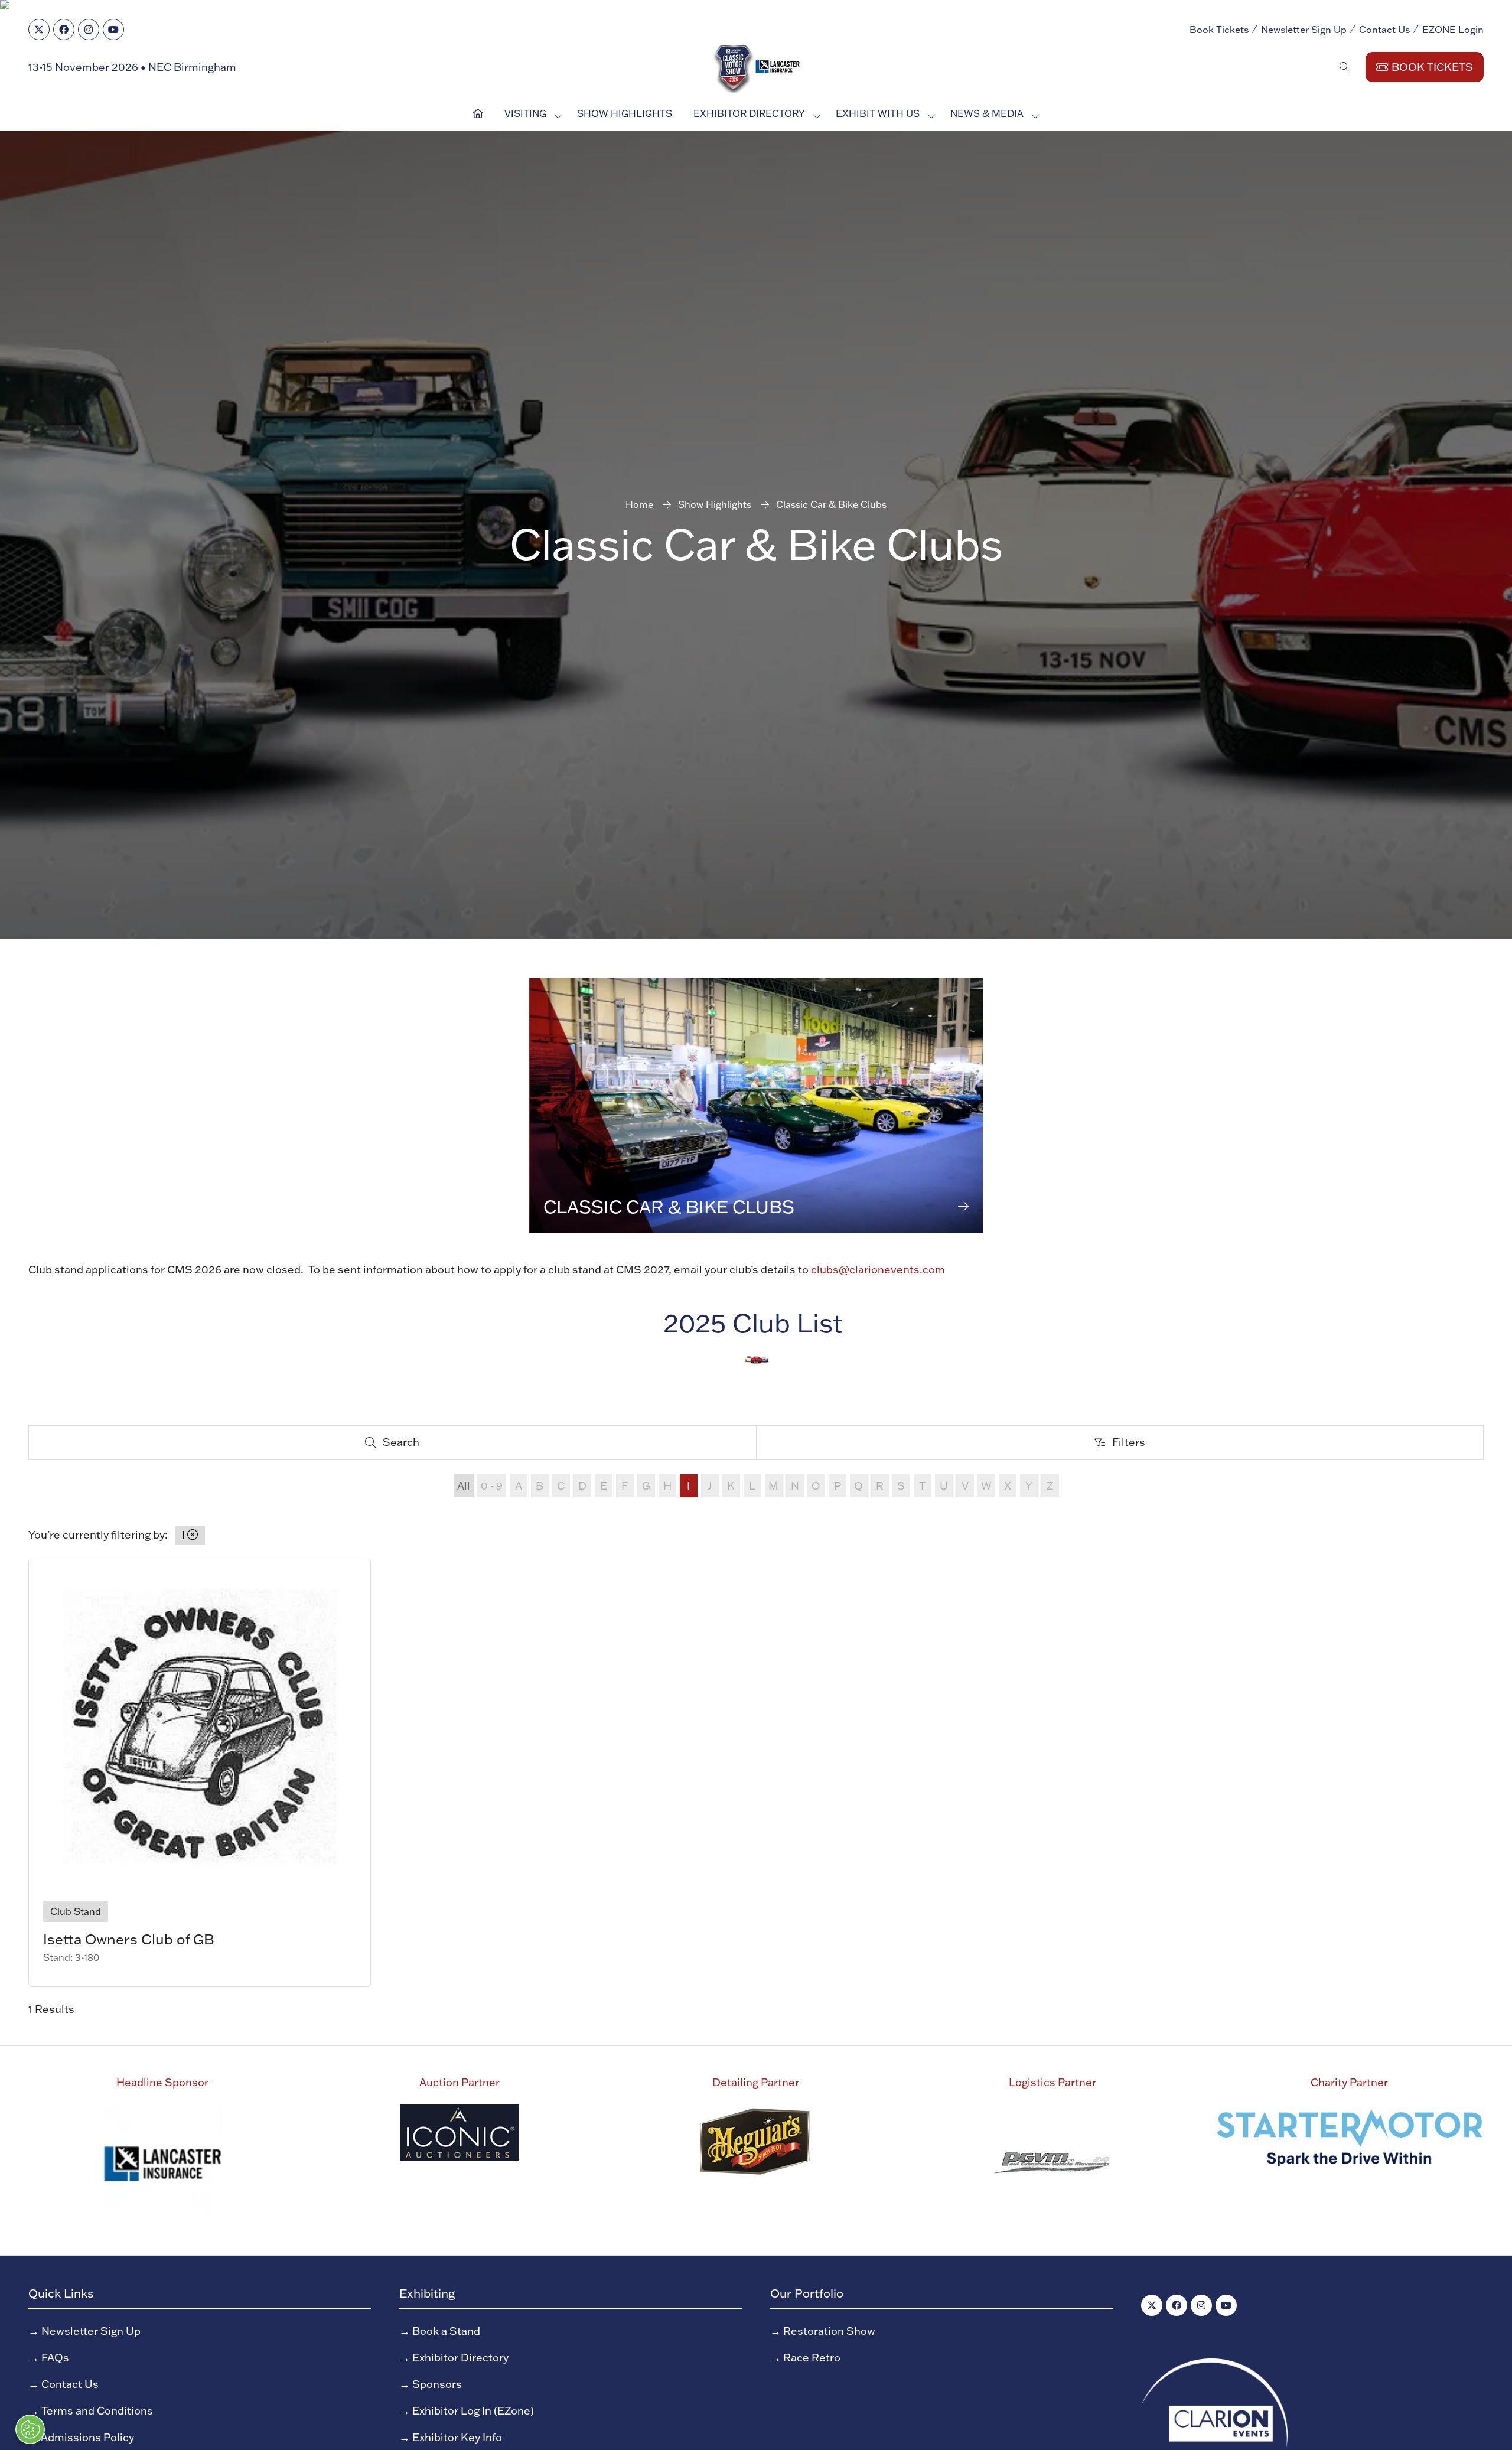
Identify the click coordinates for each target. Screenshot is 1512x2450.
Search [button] (406, 1445)
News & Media (987, 113)
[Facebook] (64, 30)
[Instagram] (89, 30)
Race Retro (812, 2358)
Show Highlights (625, 113)
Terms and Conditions (97, 2411)
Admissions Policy (87, 2437)
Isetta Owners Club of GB (129, 1939)
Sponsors (437, 2384)
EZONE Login (1453, 30)
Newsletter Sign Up (1304, 30)
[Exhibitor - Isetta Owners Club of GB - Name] (200, 1773)
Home (639, 504)
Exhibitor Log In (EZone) (473, 2411)
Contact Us (1384, 30)
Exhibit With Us (878, 113)
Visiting (525, 113)
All (464, 1486)
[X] (39, 30)
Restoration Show (829, 2331)
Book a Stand (446, 2331)
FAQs (55, 2358)
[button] (1344, 67)
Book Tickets (1219, 30)
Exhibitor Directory (749, 113)
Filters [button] (1133, 1445)
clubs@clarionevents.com (878, 1270)
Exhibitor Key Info (457, 2437)
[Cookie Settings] (30, 2429)
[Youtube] (113, 30)
